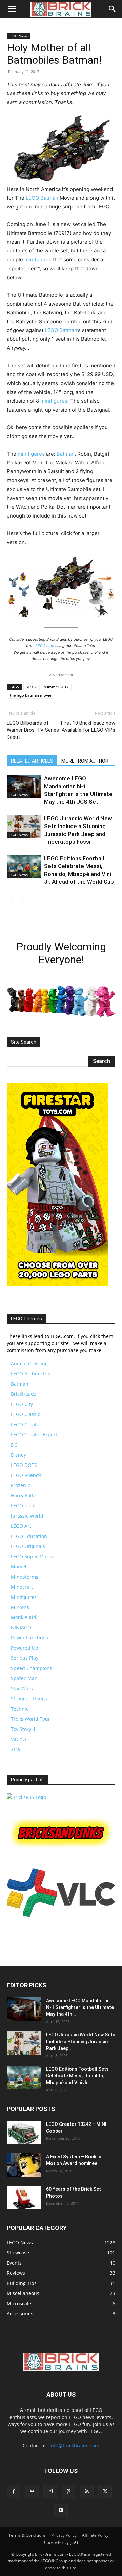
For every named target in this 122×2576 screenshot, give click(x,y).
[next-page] (22, 899)
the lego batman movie (30, 695)
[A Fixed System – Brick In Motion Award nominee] (24, 2165)
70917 (32, 687)
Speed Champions (32, 1668)
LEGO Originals (28, 1546)
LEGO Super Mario (32, 1556)
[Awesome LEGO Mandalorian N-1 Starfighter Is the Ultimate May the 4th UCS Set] (24, 786)
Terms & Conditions (27, 2535)
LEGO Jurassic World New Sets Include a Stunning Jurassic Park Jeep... (81, 2042)
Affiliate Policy (95, 2535)
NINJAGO (21, 1627)
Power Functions (29, 1638)
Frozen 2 (21, 1485)
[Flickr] (32, 2492)
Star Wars (22, 1688)
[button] (12, 9)
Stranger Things (29, 1699)
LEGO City (22, 1404)
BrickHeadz (24, 1394)
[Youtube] (61, 2510)
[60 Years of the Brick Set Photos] (24, 2198)
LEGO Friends (26, 1475)
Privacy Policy (64, 2535)
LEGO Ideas (24, 1506)
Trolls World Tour (30, 1719)
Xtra (15, 1749)
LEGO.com (45, 646)
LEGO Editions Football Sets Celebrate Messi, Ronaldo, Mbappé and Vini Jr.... (77, 2076)
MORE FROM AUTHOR (85, 761)
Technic (20, 1709)
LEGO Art (21, 1526)
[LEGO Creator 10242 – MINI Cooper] (24, 2133)
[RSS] (87, 2492)
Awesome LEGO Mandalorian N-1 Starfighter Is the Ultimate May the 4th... (80, 2007)
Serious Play (25, 1658)
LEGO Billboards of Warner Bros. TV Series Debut (33, 730)
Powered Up (25, 1648)
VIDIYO (18, 1739)
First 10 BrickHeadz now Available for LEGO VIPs (88, 726)
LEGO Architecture (32, 1374)
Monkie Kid (24, 1617)
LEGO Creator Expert (34, 1435)
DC (14, 1445)
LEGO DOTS (24, 1465)
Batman (66, 454)
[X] (105, 2492)
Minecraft (22, 1587)
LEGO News (18, 36)
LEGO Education (29, 1536)
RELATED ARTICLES (32, 761)
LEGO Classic (25, 1414)
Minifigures (24, 1597)
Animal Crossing (29, 1363)
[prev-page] (11, 899)
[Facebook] (14, 2492)
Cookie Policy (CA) (61, 2542)
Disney (18, 1455)
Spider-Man (24, 1678)
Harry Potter (25, 1495)
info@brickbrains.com (74, 2446)
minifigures (38, 259)
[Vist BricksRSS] (26, 1797)
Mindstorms (25, 1577)
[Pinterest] (68, 2492)
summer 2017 (56, 687)
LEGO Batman (42, 198)
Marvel (19, 1567)
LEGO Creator (26, 1424)
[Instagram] (50, 2491)
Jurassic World (27, 1516)
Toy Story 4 (23, 1729)
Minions (20, 1607)
